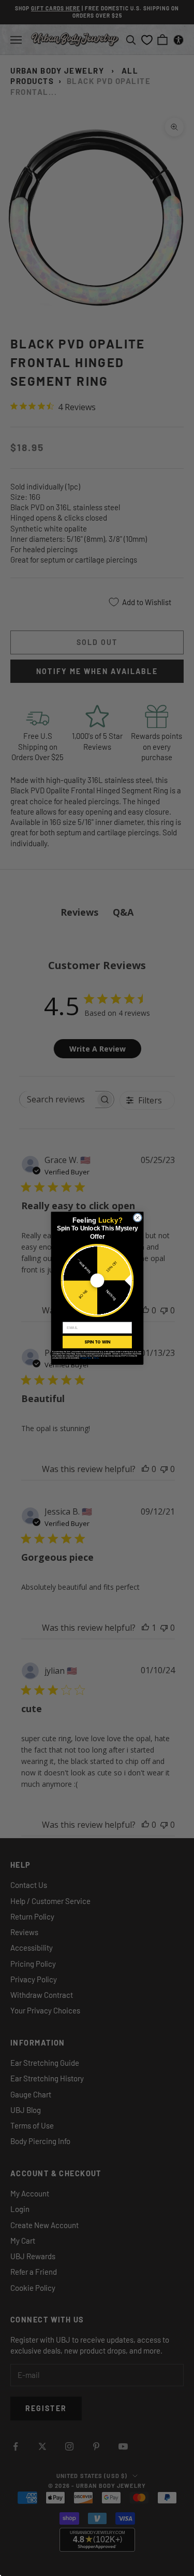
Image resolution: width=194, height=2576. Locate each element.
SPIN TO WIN (97, 1342)
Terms (96, 1357)
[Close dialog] (138, 1217)
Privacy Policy (85, 1357)
